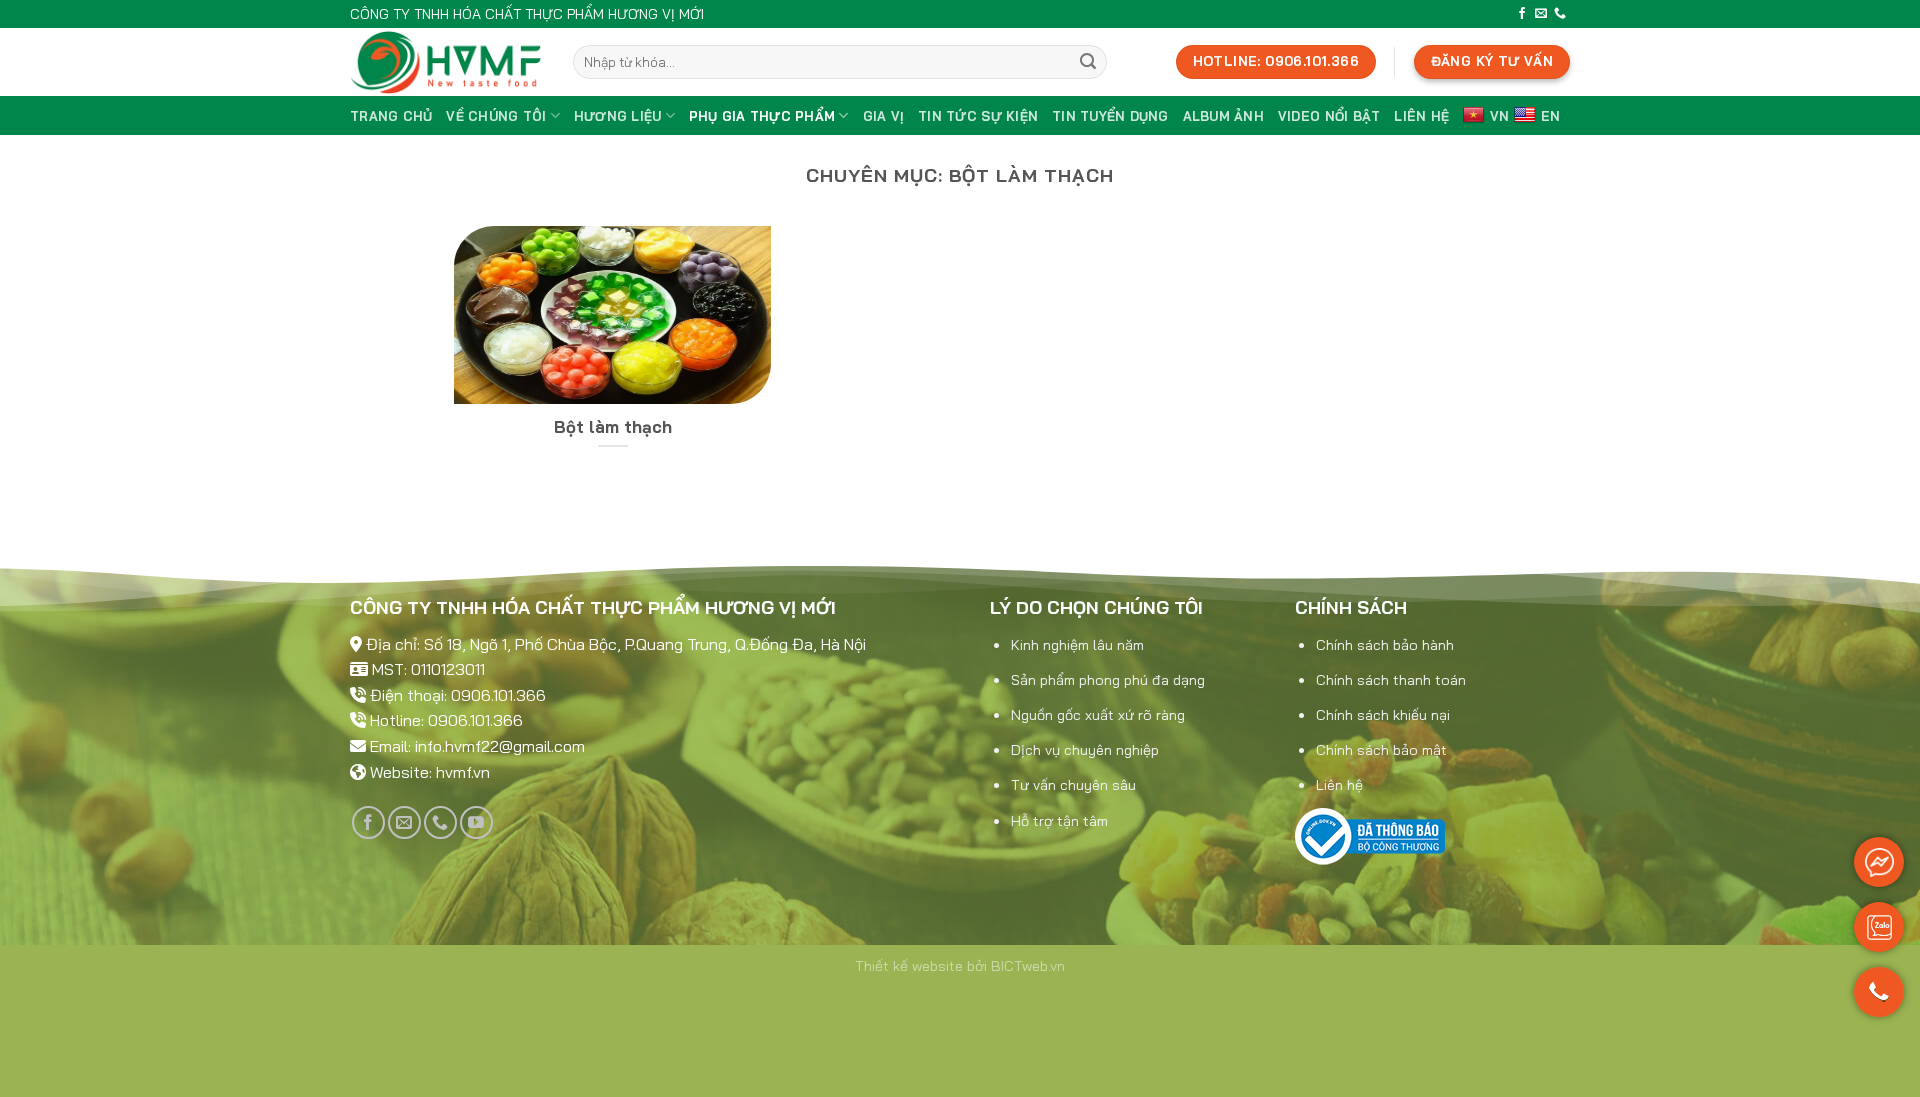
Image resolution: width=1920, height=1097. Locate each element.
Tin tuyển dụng (1110, 116)
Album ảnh (1223, 116)
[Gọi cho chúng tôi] (1879, 1001)
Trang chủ (391, 116)
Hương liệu (618, 116)
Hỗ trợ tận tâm (1059, 821)
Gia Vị (884, 116)
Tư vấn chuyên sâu (1073, 785)
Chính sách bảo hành (1385, 645)
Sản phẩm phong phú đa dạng (1108, 680)
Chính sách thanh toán (1391, 680)
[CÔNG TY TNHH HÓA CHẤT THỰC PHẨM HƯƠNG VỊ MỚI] (446, 62)
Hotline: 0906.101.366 (446, 720)
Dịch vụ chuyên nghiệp (1085, 750)
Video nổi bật (1329, 116)
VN (1500, 116)
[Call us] (1560, 14)
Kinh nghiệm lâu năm (1077, 645)
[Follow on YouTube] (476, 822)
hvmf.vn (463, 772)
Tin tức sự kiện (978, 116)
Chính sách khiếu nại (1383, 715)
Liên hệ (1421, 116)
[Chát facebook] (1879, 862)
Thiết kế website (909, 966)
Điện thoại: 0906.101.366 (458, 695)
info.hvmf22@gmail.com (500, 746)
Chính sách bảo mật (1381, 750)
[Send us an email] (1541, 14)
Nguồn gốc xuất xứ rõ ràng (1098, 715)
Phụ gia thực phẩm (762, 116)
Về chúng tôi (496, 116)
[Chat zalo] (1879, 927)
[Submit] (1088, 62)
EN (1551, 116)
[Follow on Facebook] (1522, 14)
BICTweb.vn (1028, 966)
